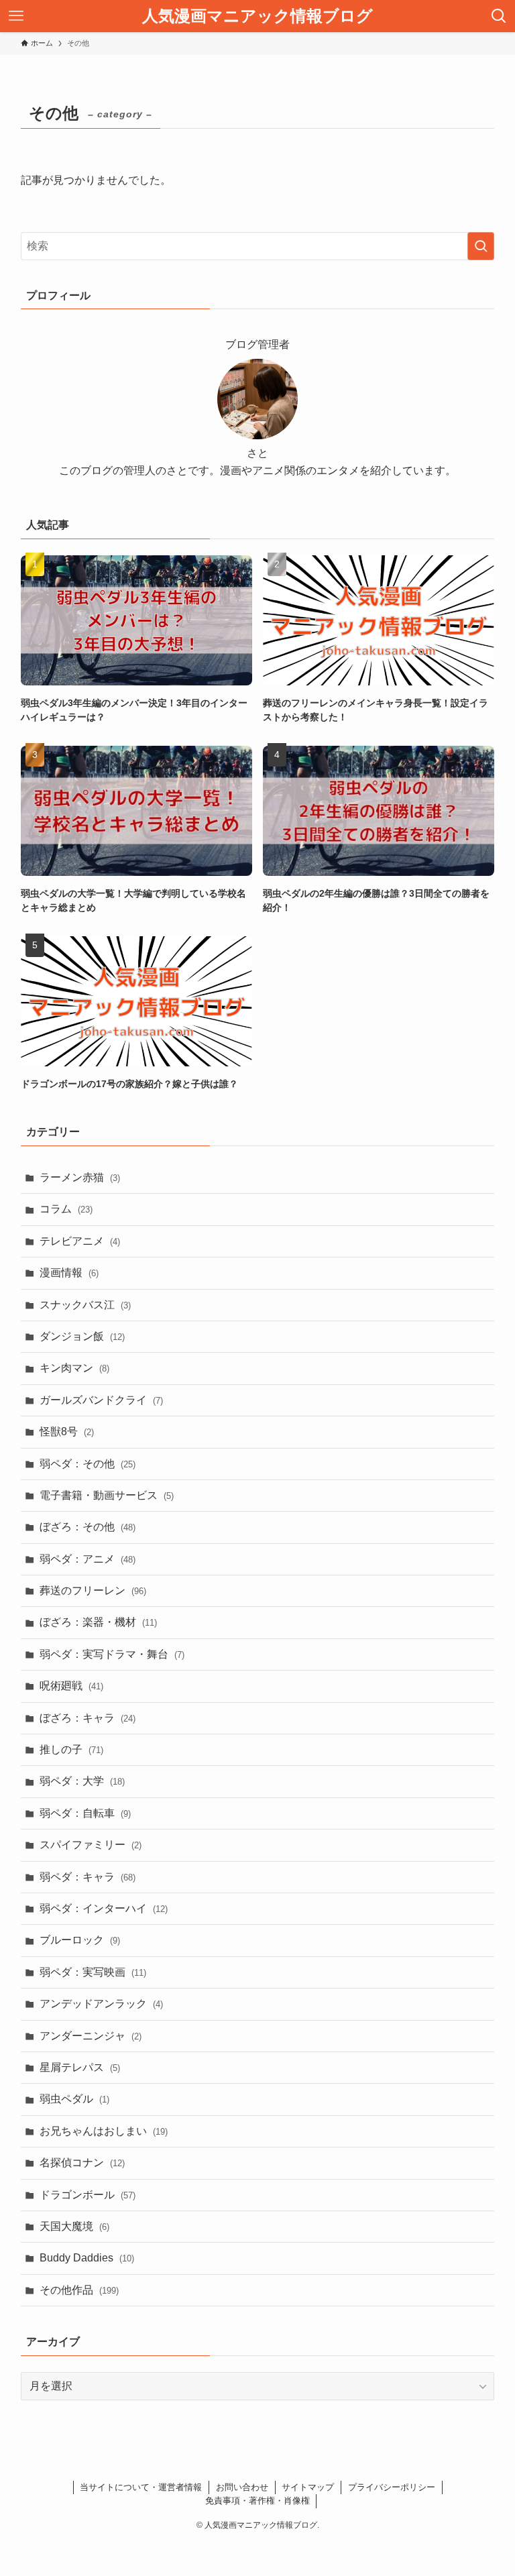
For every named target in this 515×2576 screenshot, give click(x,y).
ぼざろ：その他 (88, 1527)
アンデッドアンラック (101, 2004)
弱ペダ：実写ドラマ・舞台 (112, 1654)
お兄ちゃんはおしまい (104, 2131)
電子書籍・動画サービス (107, 1495)
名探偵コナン (82, 2163)
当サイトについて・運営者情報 (141, 2487)
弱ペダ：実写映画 (93, 1972)
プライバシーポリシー (392, 2487)
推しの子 (71, 1749)
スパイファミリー (91, 1845)
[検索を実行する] (481, 246)
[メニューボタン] (16, 16)
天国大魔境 (74, 2226)
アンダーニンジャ (91, 2036)
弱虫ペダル (74, 2099)
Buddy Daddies (87, 2258)
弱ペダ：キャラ (88, 1877)
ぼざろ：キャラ (88, 1718)
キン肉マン (74, 1368)
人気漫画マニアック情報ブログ (257, 16)
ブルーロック (80, 1940)
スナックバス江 (85, 1305)
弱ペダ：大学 (82, 1781)
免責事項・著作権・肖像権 (257, 2501)
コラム (66, 1209)
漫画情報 (69, 1273)
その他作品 (79, 2290)
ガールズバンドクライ (101, 1400)
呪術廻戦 (71, 1686)
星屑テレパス (80, 2067)
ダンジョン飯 (82, 1336)
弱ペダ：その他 (88, 1464)
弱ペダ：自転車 (85, 1813)
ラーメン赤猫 (80, 1177)
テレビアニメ (80, 1241)
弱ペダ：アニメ (88, 1559)
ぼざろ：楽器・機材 (98, 1622)
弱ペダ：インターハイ (104, 1908)
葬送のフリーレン (93, 1590)
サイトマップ (308, 2487)
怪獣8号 (67, 1432)
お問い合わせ (242, 2487)
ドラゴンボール (88, 2195)
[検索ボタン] (499, 16)
